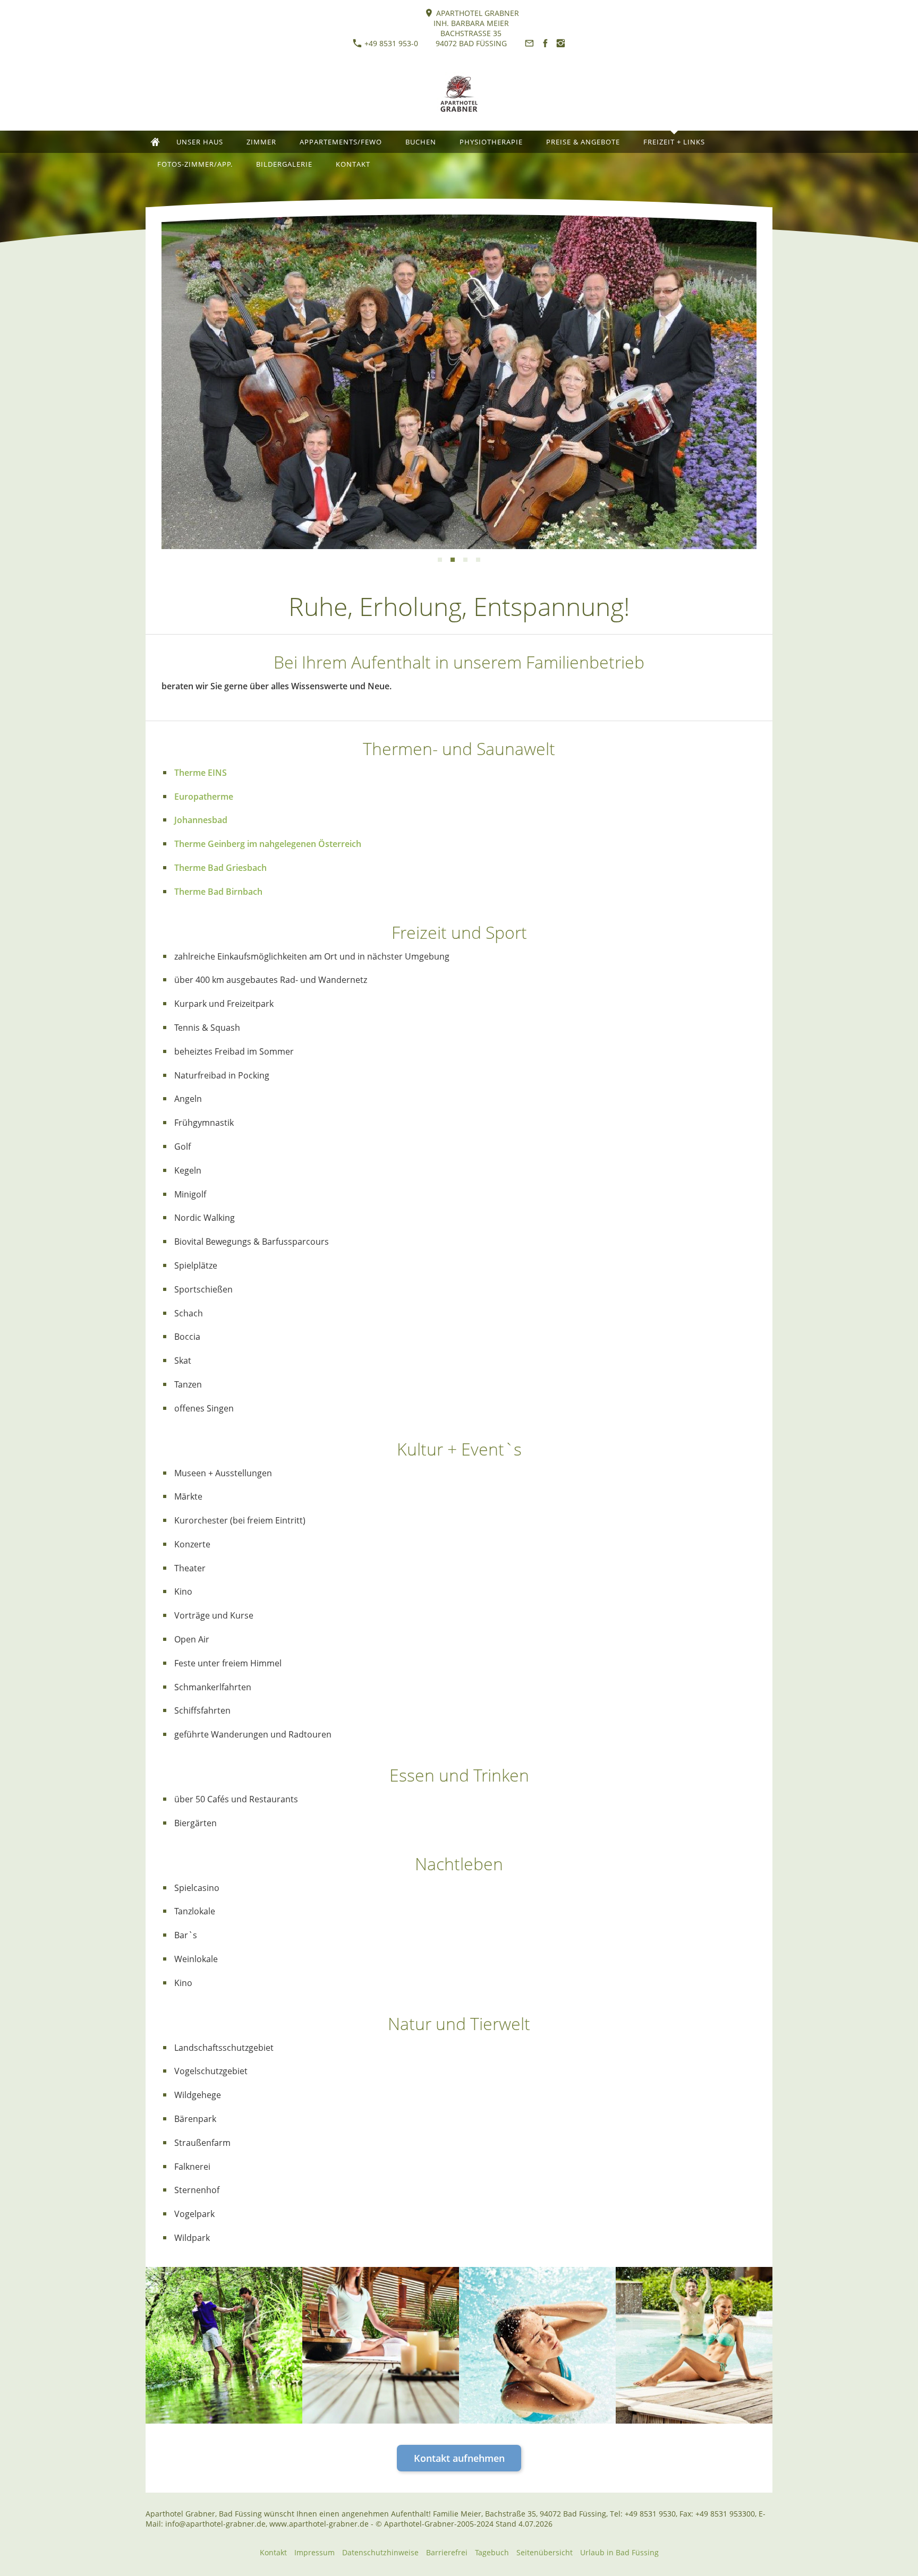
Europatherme (204, 797)
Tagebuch (492, 2552)
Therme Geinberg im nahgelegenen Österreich (268, 844)
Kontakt (273, 2552)
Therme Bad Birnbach (218, 892)
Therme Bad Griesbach (220, 868)
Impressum (314, 2552)
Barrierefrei (447, 2552)
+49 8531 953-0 (390, 43)
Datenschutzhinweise (380, 2552)
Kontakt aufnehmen (459, 2458)
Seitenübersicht (545, 2552)
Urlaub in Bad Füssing (619, 2552)
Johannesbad (201, 820)
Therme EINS (201, 773)
